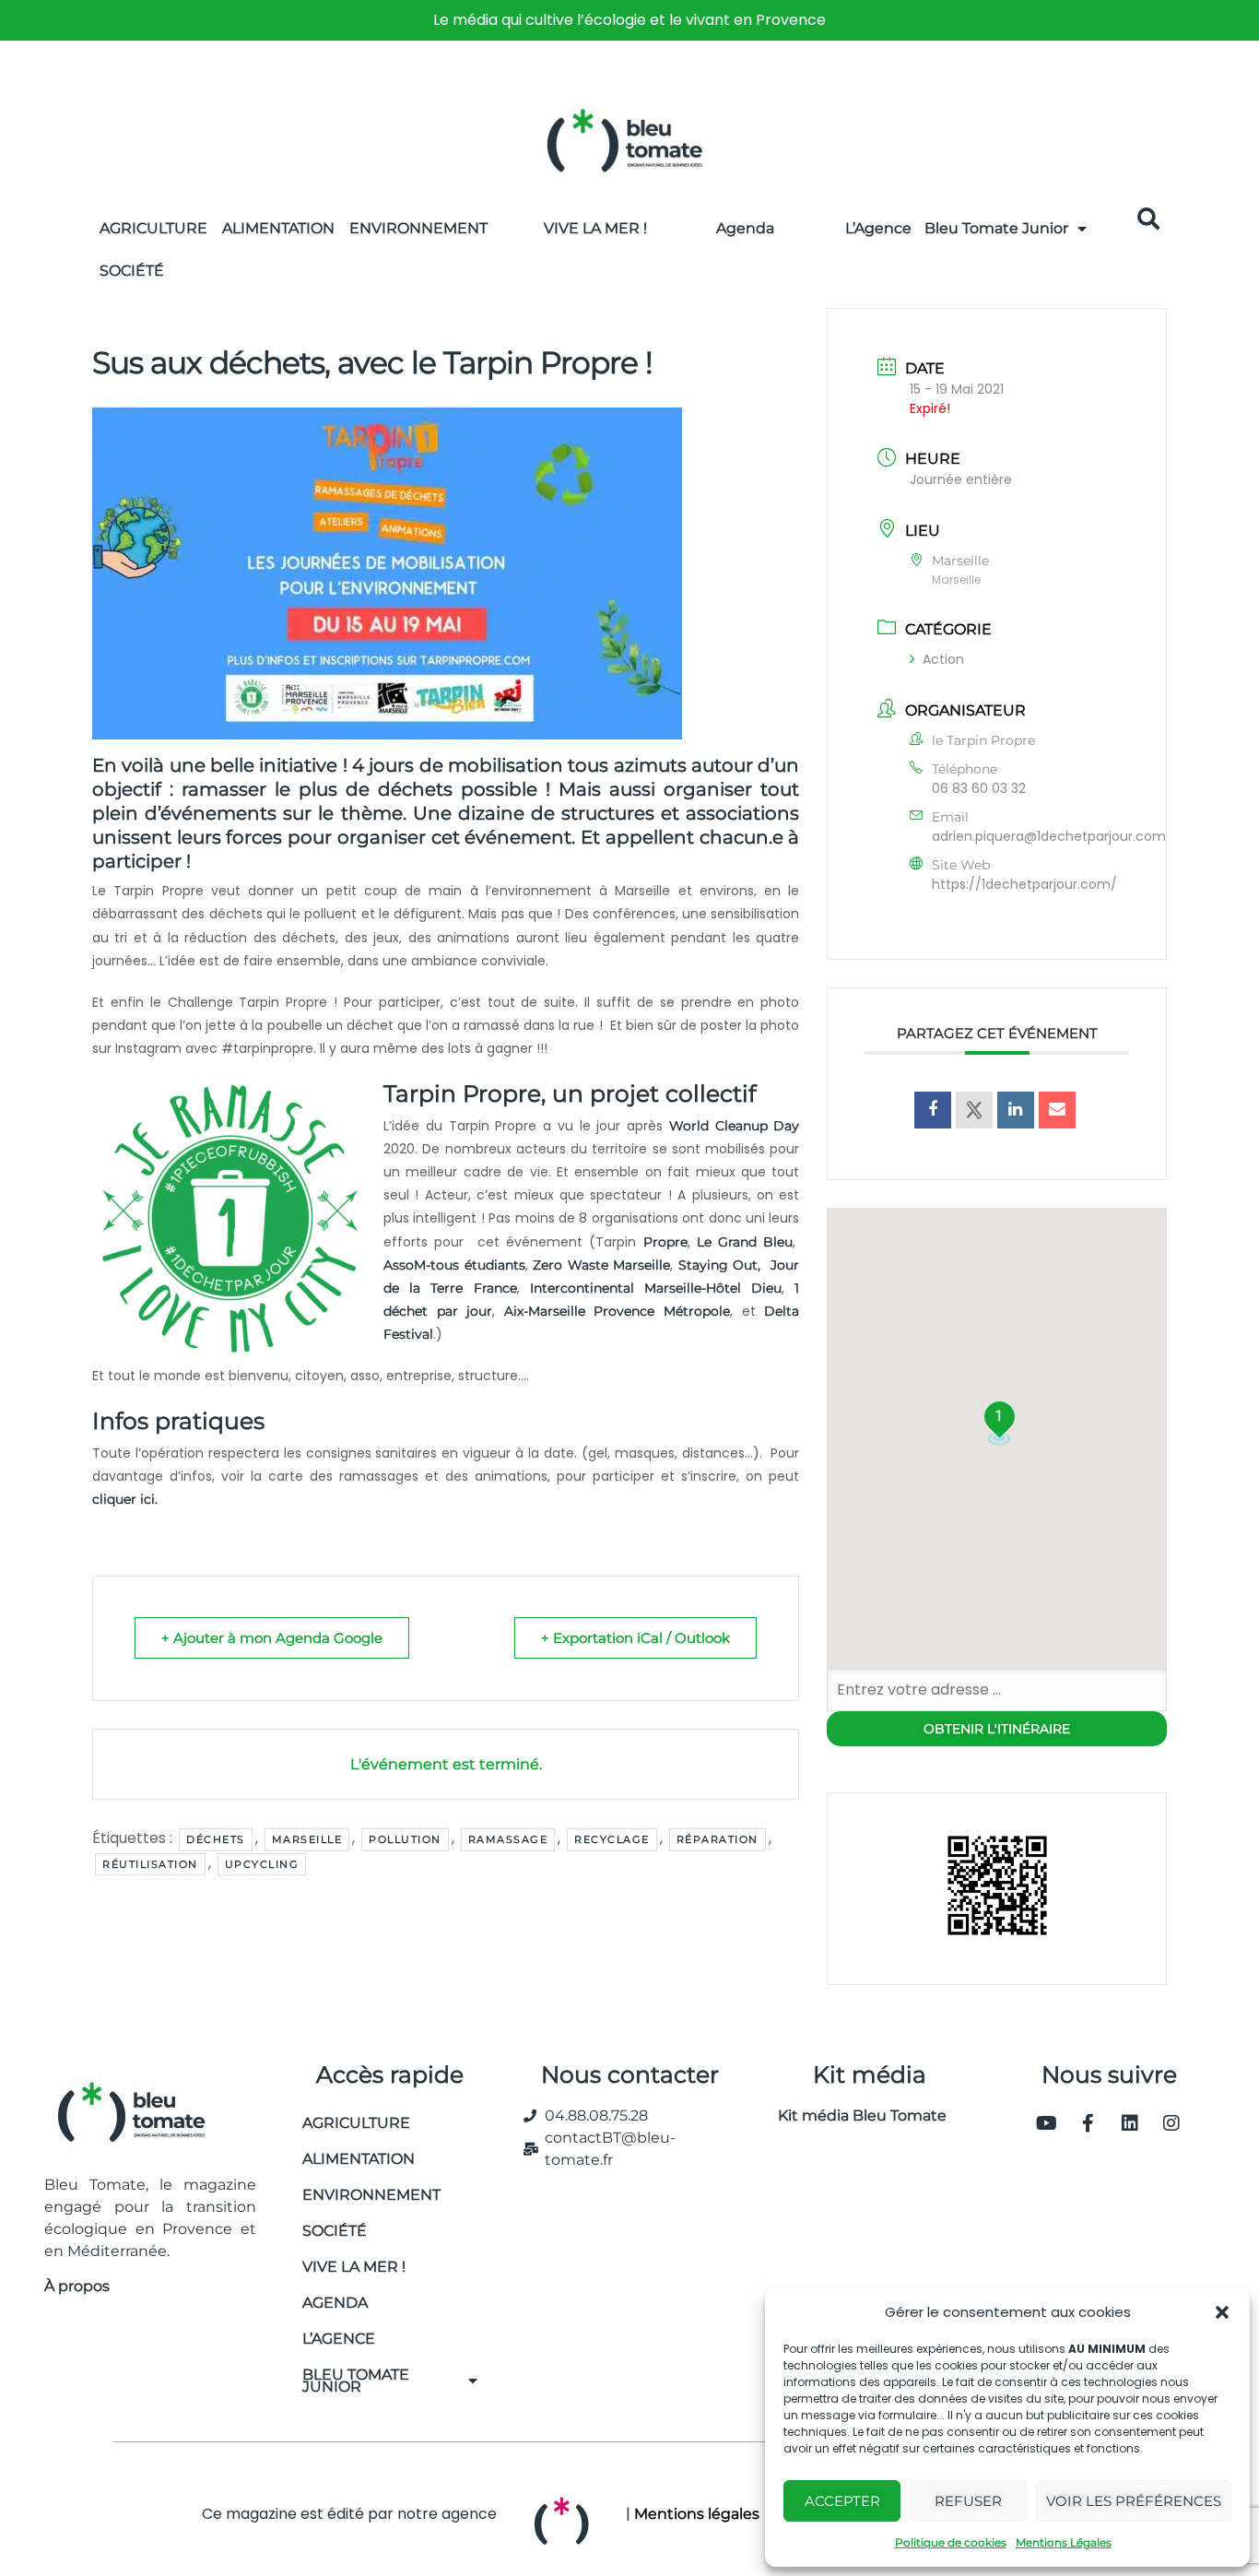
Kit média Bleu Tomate (855, 2115)
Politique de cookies (951, 2542)
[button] (1222, 2312)
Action (943, 659)
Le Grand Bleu (745, 1242)
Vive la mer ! (354, 2267)
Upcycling (262, 1864)
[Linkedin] (1130, 2123)
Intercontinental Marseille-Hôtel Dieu (656, 1288)
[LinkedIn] (1016, 1110)
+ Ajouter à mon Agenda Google (272, 1638)
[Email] (1057, 1110)
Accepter (842, 2501)
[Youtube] (1047, 2123)
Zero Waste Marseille (601, 1265)
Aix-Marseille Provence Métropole (617, 1311)
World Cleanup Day (735, 1126)
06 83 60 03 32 (979, 788)
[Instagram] (1171, 2123)
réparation (718, 1839)
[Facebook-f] (1088, 2123)
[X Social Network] (974, 1110)
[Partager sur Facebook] (933, 1110)
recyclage (612, 1839)
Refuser (968, 2501)
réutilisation (150, 1864)
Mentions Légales (1064, 2542)
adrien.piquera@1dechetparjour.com (1049, 836)
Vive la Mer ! (595, 228)
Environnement (418, 228)
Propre (661, 1242)
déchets (216, 1839)
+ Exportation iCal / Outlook (635, 1638)
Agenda (745, 228)
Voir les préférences (1134, 2501)
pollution (405, 1839)
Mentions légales (697, 2514)
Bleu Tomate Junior (996, 228)
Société (132, 271)
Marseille (307, 1839)
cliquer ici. (127, 1499)
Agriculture (153, 228)
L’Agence (878, 228)
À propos (77, 2286)
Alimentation (278, 228)
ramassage (508, 1839)
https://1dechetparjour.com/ (1024, 884)
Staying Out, (720, 1265)
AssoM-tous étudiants (454, 1265)
